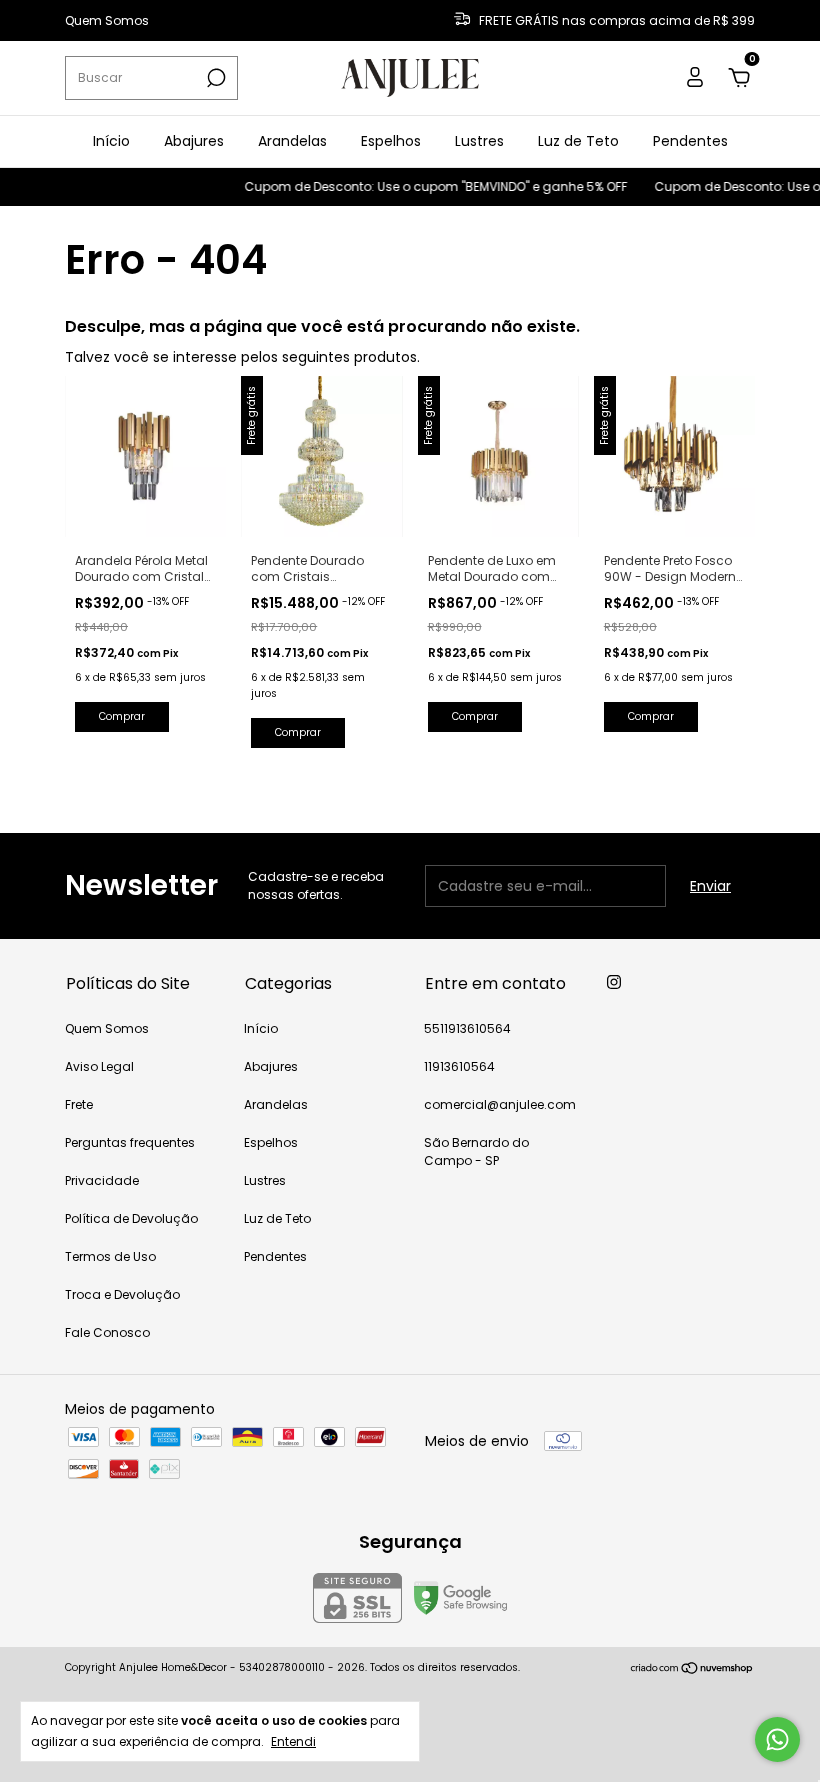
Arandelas (292, 141)
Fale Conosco (107, 1332)
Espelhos (391, 141)
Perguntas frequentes (130, 1142)
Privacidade (102, 1180)
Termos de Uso (110, 1256)
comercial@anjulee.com (500, 1104)
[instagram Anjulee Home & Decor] (614, 982)
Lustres (479, 141)
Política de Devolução (131, 1218)
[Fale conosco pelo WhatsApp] (777, 1739)
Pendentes (690, 141)
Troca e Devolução (122, 1294)
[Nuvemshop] (692, 1670)
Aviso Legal (99, 1066)
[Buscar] (214, 78)
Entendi (293, 1741)
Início (111, 141)
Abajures (194, 141)
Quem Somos (107, 20)
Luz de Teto (578, 141)
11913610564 (459, 1066)
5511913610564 (467, 1028)
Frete (79, 1104)
